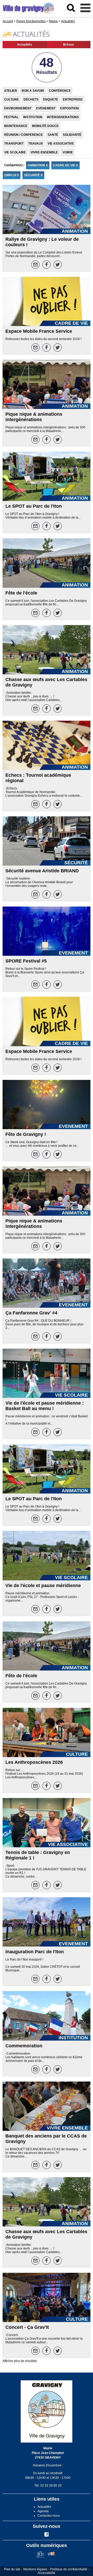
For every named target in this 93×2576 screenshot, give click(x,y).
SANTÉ (53, 135)
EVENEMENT (46, 108)
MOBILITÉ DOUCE (45, 126)
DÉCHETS (31, 100)
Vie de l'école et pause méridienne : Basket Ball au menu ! (45, 1406)
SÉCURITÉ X (33, 175)
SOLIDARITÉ (72, 135)
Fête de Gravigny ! (26, 1134)
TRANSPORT (14, 144)
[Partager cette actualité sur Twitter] (58, 265)
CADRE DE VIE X (65, 165)
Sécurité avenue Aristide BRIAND (42, 871)
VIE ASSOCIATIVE (61, 144)
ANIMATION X (38, 165)
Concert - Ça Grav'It (27, 2327)
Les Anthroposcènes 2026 (34, 1762)
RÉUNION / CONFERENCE (24, 135)
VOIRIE (68, 152)
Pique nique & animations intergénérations (34, 417)
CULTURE (11, 100)
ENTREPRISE (73, 100)
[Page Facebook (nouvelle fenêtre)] (47, 2536)
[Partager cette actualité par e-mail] (35, 265)
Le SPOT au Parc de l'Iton (34, 506)
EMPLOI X (12, 175)
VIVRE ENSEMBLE (44, 152)
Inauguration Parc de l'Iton (35, 1952)
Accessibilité (47, 2573)
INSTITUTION (33, 117)
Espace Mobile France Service (39, 331)
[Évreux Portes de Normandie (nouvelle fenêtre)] (40, 2557)
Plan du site (12, 2569)
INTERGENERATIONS (63, 117)
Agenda (43, 2511)
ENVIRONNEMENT (18, 108)
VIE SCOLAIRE (15, 152)
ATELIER (11, 91)
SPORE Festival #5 (26, 961)
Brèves (68, 45)
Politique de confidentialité (69, 2569)
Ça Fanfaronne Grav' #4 (31, 1313)
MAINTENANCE (16, 126)
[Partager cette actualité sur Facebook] (47, 265)
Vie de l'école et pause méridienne (43, 1586)
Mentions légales (35, 2569)
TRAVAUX (36, 144)
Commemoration (24, 2046)
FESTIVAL (11, 117)
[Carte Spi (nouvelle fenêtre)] (51, 2557)
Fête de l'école (21, 593)
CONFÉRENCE (60, 91)
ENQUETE (51, 100)
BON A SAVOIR (33, 91)
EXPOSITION (69, 108)
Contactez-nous (49, 2516)
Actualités (25, 45)
